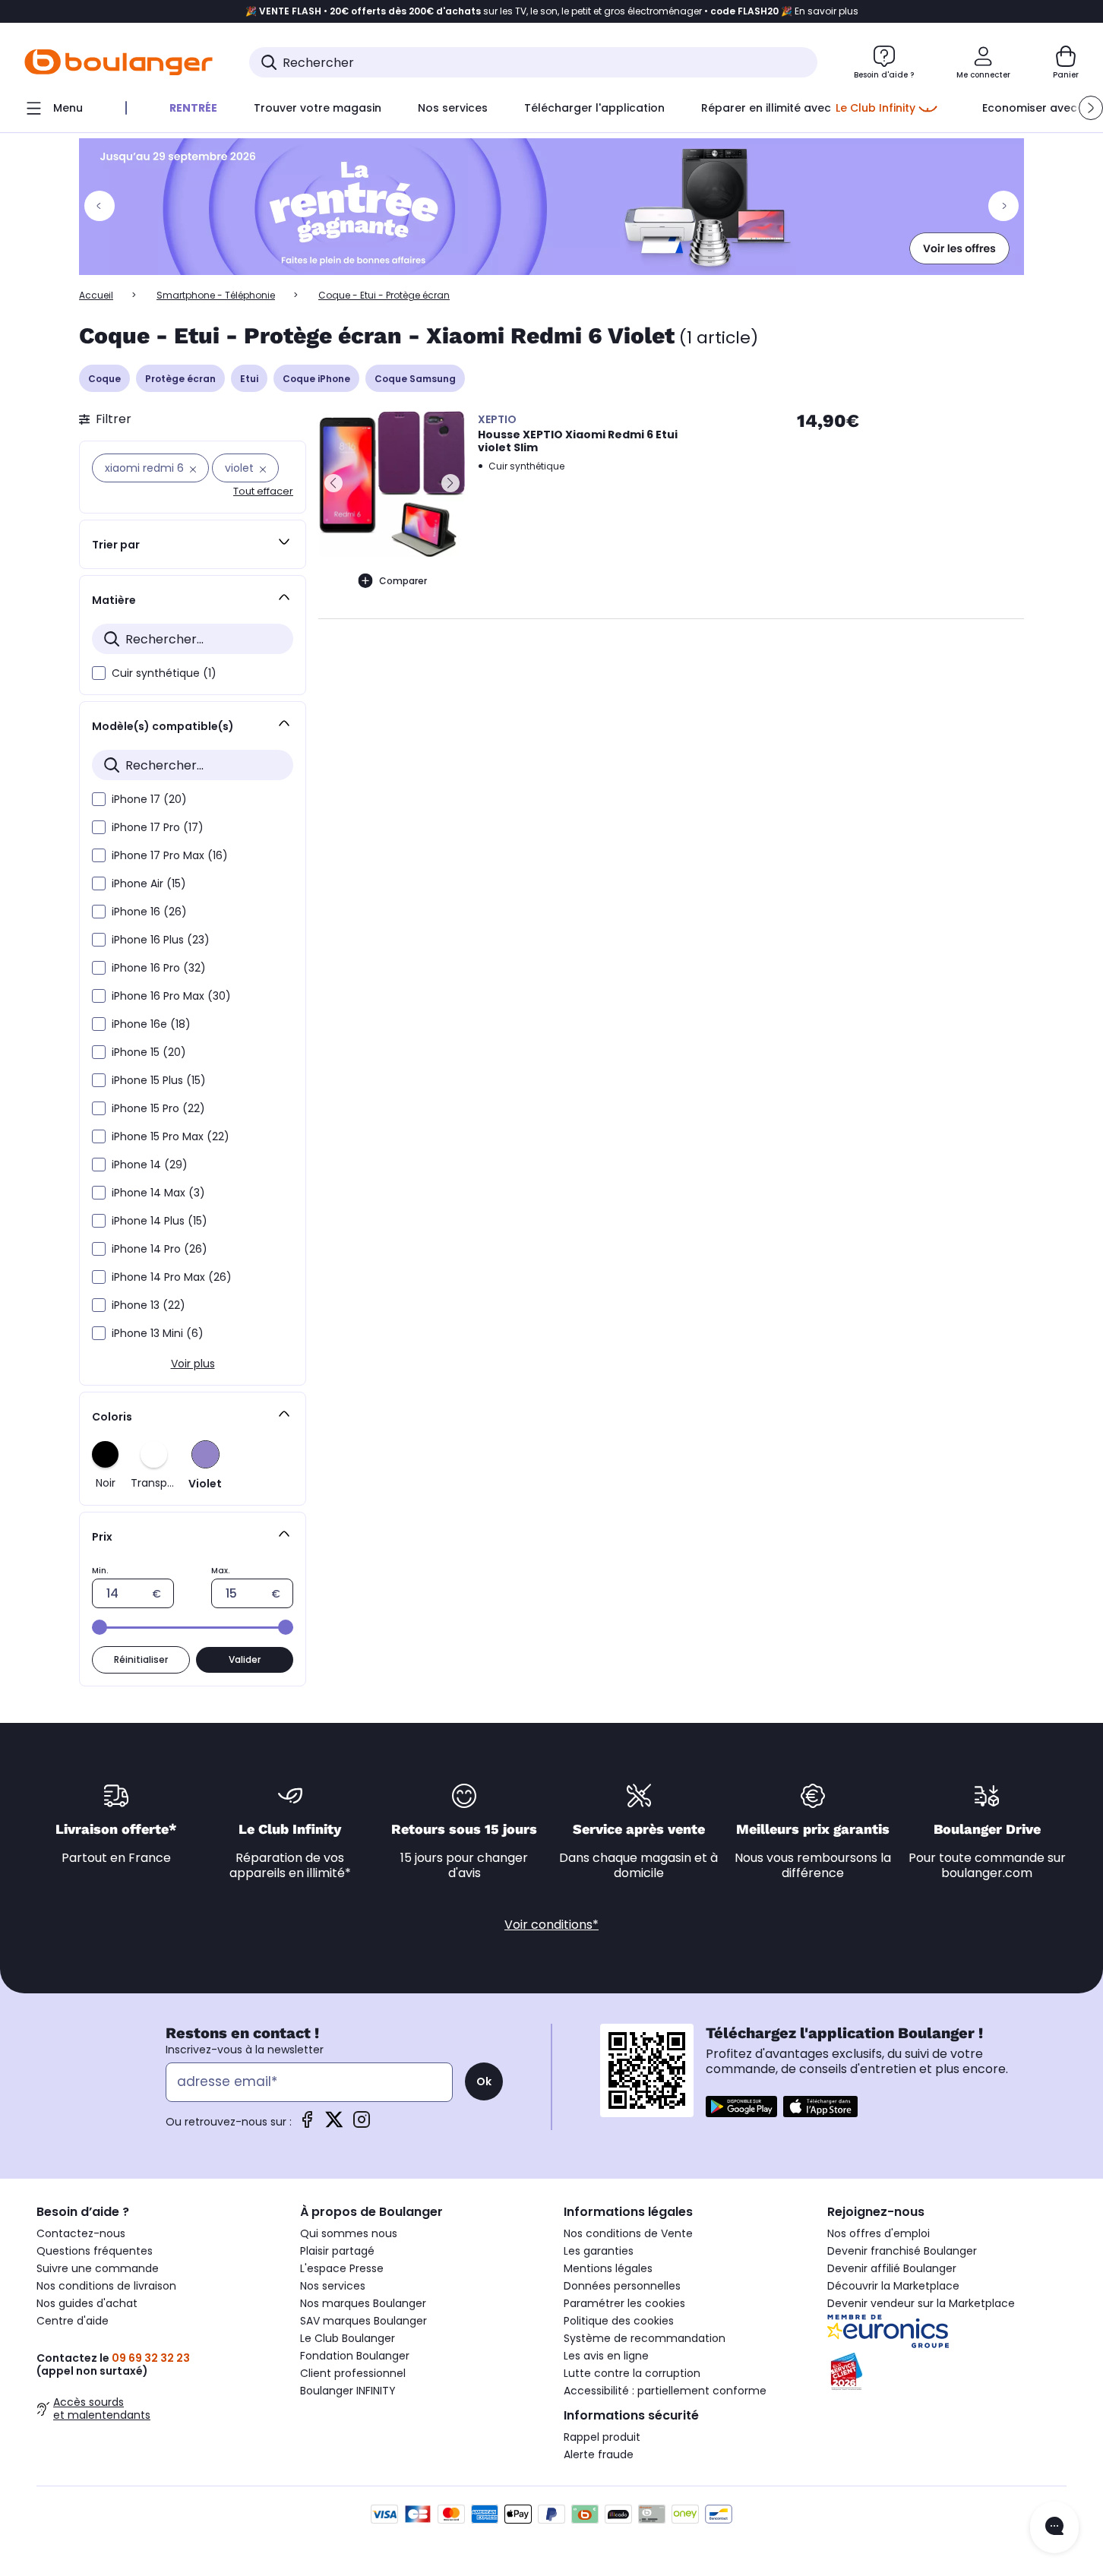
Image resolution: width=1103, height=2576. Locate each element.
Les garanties (599, 2251)
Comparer (403, 581)
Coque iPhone (316, 379)
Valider (245, 1659)
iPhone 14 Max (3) (158, 1193)
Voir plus (193, 1364)
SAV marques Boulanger (363, 2321)
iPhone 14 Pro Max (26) (172, 1277)
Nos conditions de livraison (106, 2286)
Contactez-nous (81, 2233)
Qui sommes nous (349, 2233)
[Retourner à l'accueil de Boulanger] (119, 62)
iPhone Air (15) (149, 883)
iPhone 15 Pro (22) (158, 1108)
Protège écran (180, 379)
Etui (249, 379)
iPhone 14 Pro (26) (160, 1249)
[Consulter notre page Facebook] (307, 2124)
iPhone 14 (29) (150, 1165)
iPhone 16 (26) (149, 912)
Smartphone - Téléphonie (216, 295)
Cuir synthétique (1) (164, 673)
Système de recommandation (645, 2338)
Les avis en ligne (606, 2356)
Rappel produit (602, 2437)
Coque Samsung (415, 379)
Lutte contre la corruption (632, 2373)
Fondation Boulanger (355, 2356)
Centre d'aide (73, 2321)
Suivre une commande (98, 2268)
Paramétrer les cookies (624, 2303)
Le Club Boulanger (348, 2338)
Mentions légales (608, 2268)
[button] (1091, 108)
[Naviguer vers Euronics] (947, 2331)
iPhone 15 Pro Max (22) (171, 1136)
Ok (484, 2081)
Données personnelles (622, 2286)
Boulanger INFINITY (348, 2391)
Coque (104, 379)
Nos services (333, 2286)
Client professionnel (353, 2373)
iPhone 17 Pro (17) (158, 827)
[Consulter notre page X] (334, 2124)
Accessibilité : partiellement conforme (665, 2391)
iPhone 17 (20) (149, 799)
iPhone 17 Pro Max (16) (170, 855)
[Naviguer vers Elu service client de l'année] (947, 2372)
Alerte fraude (599, 2454)
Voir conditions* (551, 1925)
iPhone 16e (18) (151, 1024)
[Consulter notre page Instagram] (362, 2124)
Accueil (96, 295)
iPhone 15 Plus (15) (159, 1080)
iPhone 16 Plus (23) (161, 940)
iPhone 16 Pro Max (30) (171, 996)
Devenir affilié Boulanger (892, 2268)
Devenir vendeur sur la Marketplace (921, 2303)
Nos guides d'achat (87, 2303)
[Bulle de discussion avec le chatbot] (1054, 2527)
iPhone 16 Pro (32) (159, 968)
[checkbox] (99, 673)
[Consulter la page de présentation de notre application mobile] (741, 2107)
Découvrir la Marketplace (893, 2286)
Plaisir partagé (337, 2251)
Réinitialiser (141, 1659)
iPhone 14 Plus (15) (160, 1221)
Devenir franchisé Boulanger (902, 2251)
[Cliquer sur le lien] (551, 207)
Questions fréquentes (95, 2251)
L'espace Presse (342, 2268)
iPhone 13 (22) (149, 1305)
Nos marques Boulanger (363, 2303)
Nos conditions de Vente (628, 2233)
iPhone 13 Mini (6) (158, 1333)
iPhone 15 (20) (149, 1052)
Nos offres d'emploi (879, 2233)
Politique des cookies (619, 2321)
